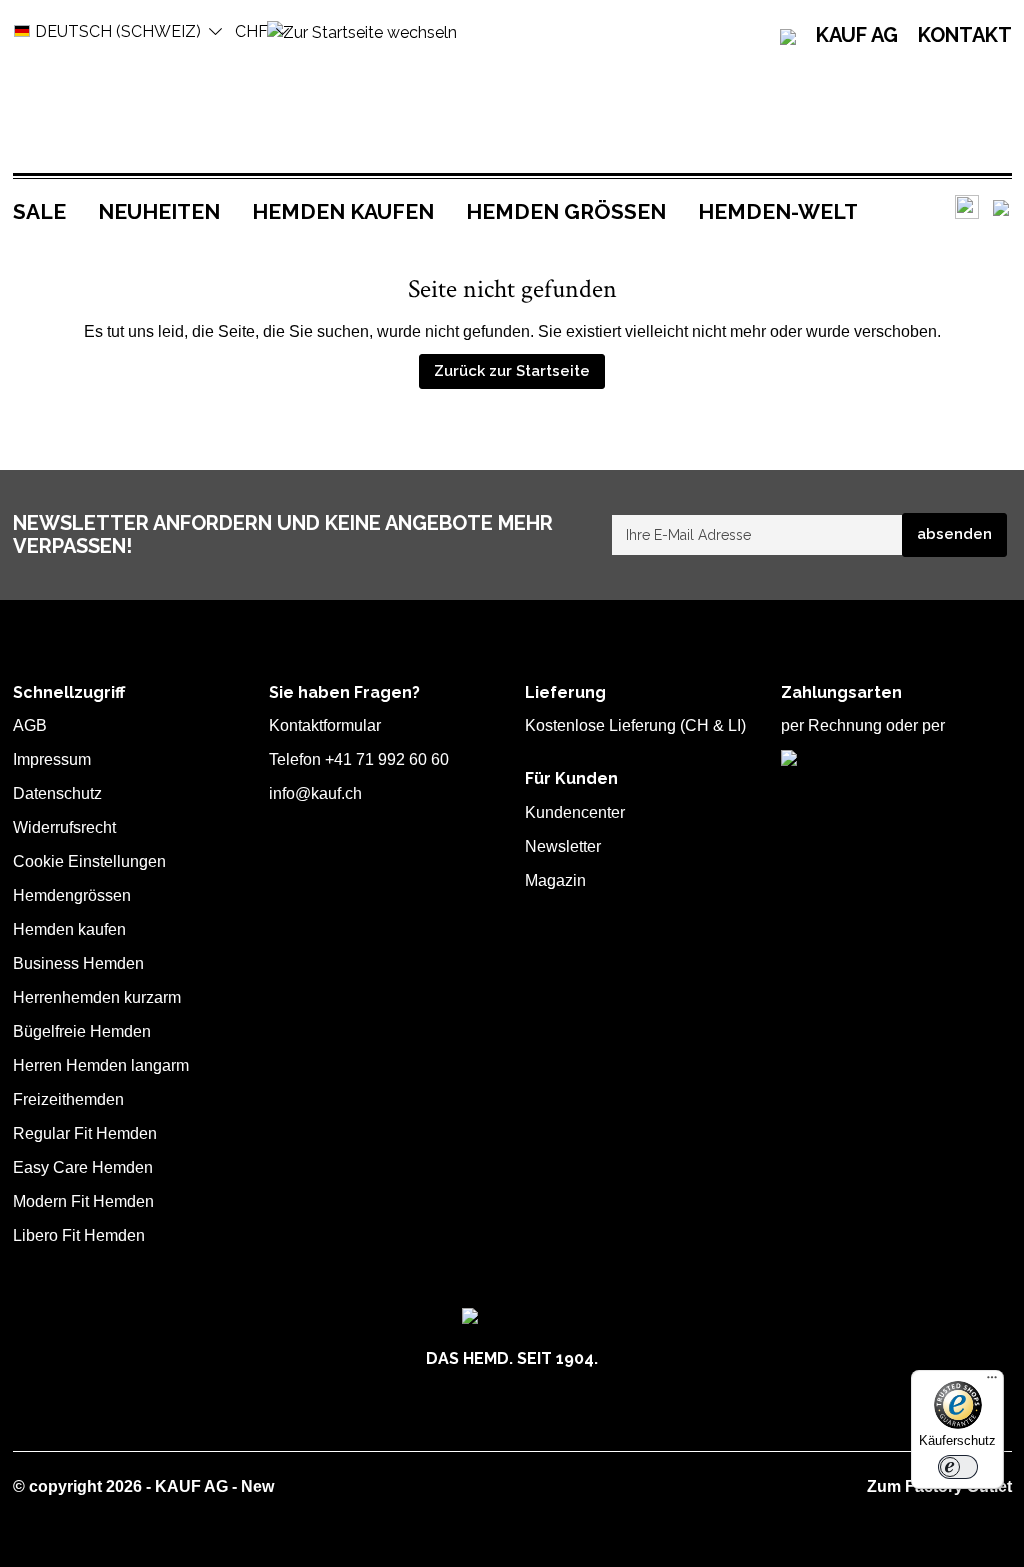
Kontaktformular (325, 725)
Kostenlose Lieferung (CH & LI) (635, 725)
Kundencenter (575, 812)
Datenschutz (57, 793)
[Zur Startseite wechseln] (362, 31)
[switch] (958, 1467)
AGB (30, 725)
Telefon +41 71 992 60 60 (359, 759)
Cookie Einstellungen (89, 861)
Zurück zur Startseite (512, 371)
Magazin (555, 880)
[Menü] (992, 1382)
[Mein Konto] (1001, 207)
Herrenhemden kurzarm (97, 997)
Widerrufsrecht (64, 827)
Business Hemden (78, 963)
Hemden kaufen (69, 929)
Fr (251, 31)
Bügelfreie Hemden (82, 1031)
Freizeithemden (68, 1099)
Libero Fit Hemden (79, 1235)
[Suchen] (967, 207)
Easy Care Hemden (83, 1167)
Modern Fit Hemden (83, 1201)
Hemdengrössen (72, 895)
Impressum (52, 759)
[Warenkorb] (1011, 208)
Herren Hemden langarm (101, 1065)
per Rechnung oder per (863, 725)
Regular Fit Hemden (85, 1133)
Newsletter (563, 846)
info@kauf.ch (315, 793)
